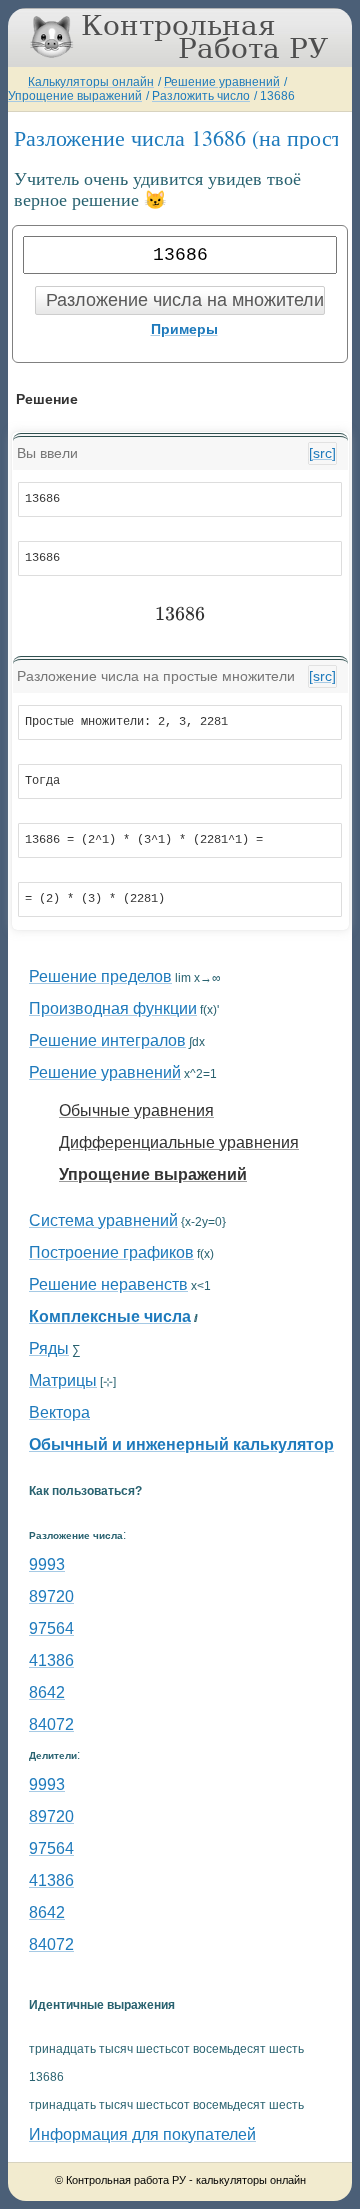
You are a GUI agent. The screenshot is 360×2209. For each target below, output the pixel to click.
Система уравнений (103, 1220)
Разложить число (201, 96)
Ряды (49, 1348)
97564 (51, 1628)
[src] (322, 453)
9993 (47, 1564)
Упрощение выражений (75, 96)
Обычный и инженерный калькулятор (181, 1444)
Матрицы (63, 1380)
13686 (277, 96)
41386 (51, 1660)
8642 (47, 1692)
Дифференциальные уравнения (179, 1142)
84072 (51, 1724)
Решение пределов (100, 976)
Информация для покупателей (142, 2134)
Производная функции (113, 1008)
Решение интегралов (107, 1040)
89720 (51, 1596)
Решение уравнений (222, 82)
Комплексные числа (110, 1316)
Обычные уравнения (136, 1110)
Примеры (184, 329)
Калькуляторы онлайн (91, 82)
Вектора (59, 1412)
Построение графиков (111, 1252)
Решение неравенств (108, 1284)
